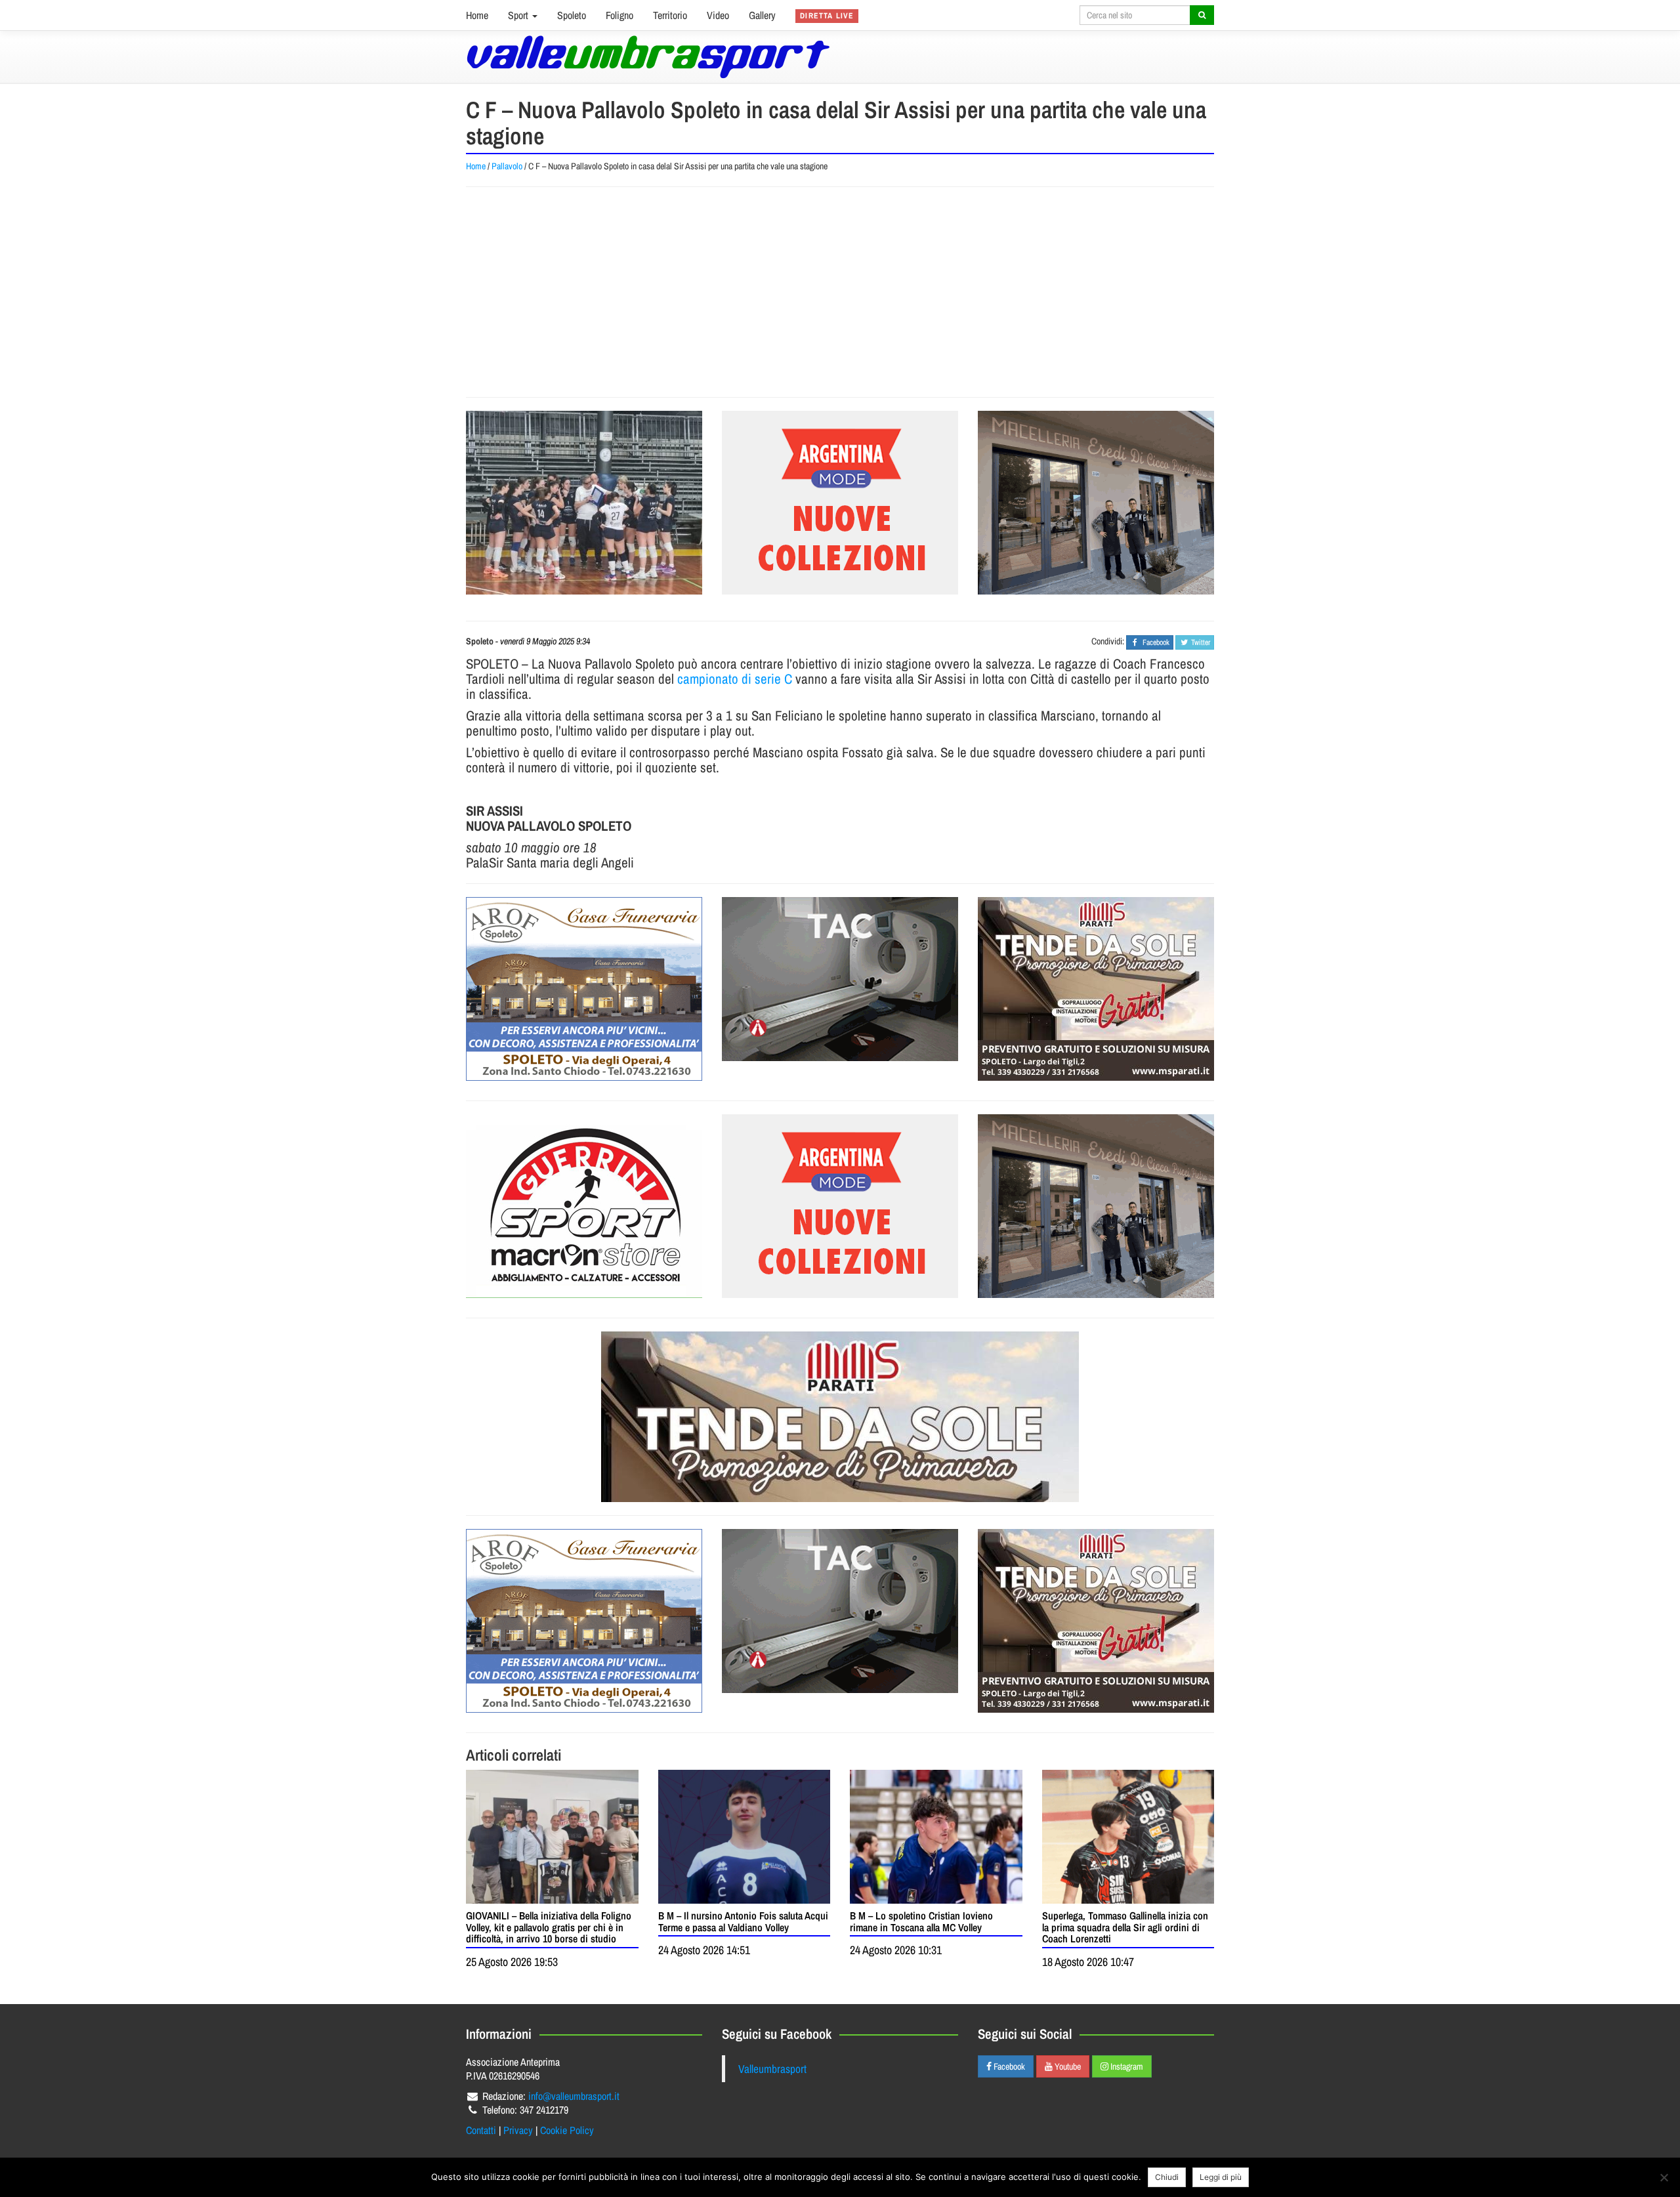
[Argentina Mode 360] (840, 503)
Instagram (1126, 2066)
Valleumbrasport (772, 2069)
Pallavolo (507, 166)
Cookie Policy (567, 2130)
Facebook (1008, 2066)
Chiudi (1167, 2177)
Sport (519, 15)
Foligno (619, 15)
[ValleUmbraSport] (648, 57)
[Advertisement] (840, 292)
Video (718, 15)
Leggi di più (1221, 2177)
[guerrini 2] (584, 1206)
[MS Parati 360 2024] (1096, 989)
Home (477, 15)
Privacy (518, 2130)
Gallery (762, 15)
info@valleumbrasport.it (574, 2096)
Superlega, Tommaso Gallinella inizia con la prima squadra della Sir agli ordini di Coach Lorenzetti (1125, 1927)
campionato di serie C (735, 679)
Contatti (481, 2130)
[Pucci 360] (1096, 503)
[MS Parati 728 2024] (840, 1417)
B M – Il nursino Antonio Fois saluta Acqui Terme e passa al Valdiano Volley (743, 1921)
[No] (1664, 2177)
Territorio (670, 15)
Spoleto (572, 15)
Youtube (1067, 2066)
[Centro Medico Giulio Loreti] (840, 979)
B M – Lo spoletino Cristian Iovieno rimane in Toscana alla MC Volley (921, 1921)
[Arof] (584, 989)
